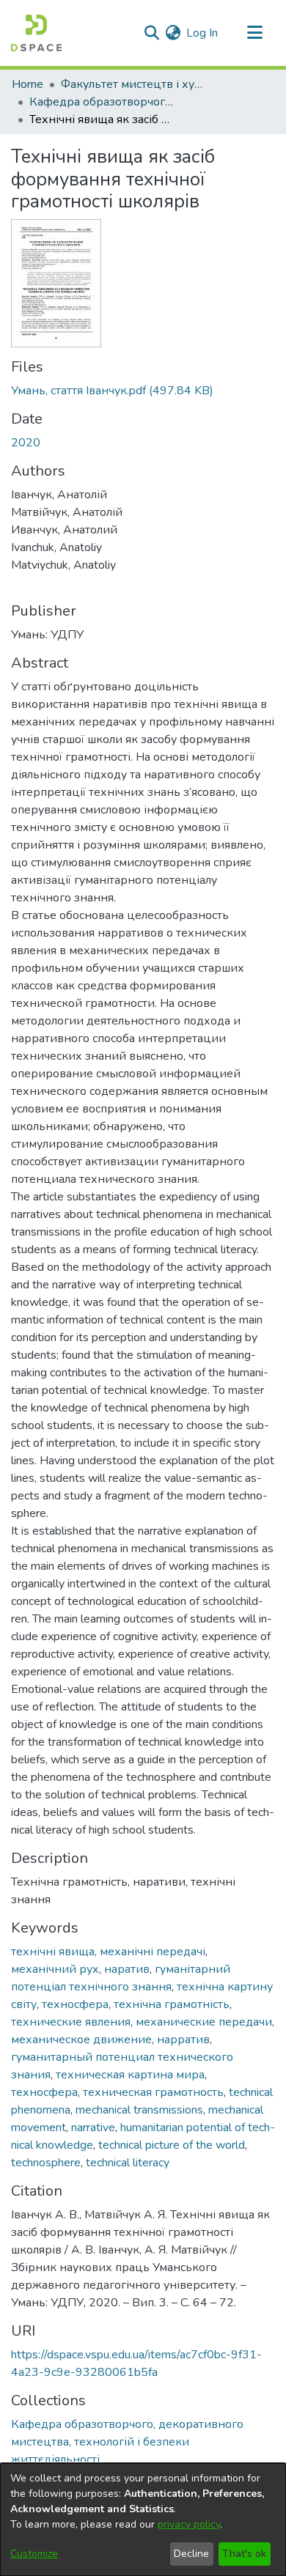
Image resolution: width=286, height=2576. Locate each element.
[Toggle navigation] (254, 33)
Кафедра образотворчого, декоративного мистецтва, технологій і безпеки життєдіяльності (103, 102)
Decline (191, 2554)
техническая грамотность (153, 2092)
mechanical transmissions (139, 2110)
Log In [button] (203, 33)
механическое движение (81, 2040)
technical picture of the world (172, 2145)
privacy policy (189, 2524)
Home (27, 84)
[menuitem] (173, 33)
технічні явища (53, 1952)
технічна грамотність (172, 2004)
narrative (93, 2127)
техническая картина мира (130, 2075)
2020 (26, 443)
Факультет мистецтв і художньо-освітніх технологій (134, 84)
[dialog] (143, 2520)
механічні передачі (153, 1952)
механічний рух (55, 1969)
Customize (34, 2554)
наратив (127, 1969)
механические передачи (204, 2022)
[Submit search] (151, 33)
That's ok (244, 2554)
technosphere (46, 2163)
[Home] (36, 33)
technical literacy (128, 2163)
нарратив (183, 2040)
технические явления (71, 2022)
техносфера (75, 2004)
